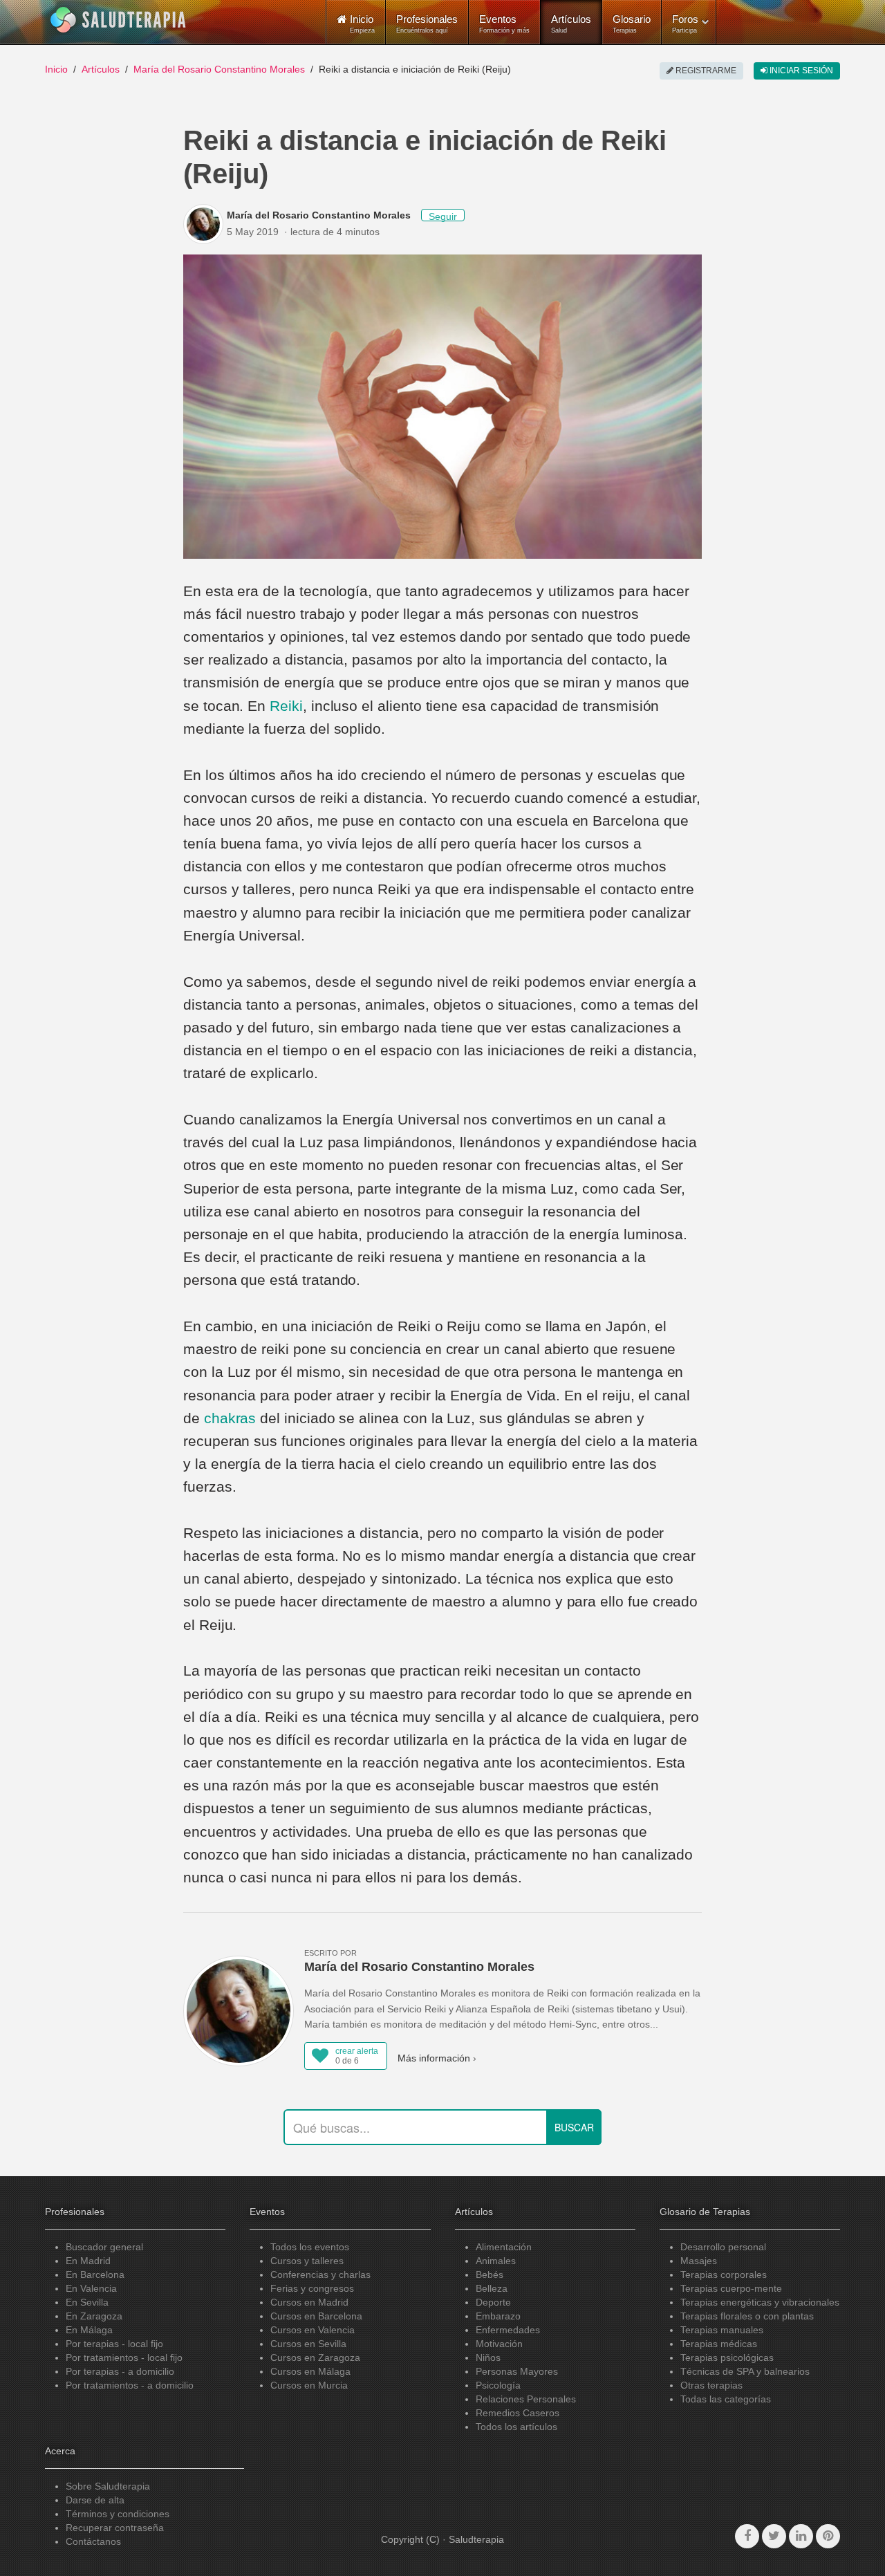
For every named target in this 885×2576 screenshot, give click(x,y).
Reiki (286, 706)
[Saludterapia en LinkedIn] (801, 2536)
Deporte (493, 2302)
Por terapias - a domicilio (120, 2371)
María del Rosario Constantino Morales (219, 69)
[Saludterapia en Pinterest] (828, 2536)
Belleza (492, 2288)
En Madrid (88, 2261)
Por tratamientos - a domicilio (130, 2385)
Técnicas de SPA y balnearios (745, 2371)
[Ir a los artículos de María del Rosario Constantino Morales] (205, 224)
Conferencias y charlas (320, 2274)
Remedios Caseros (518, 2413)
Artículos (571, 24)
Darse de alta (95, 2500)
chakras (230, 1418)
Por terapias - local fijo (114, 2344)
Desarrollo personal (723, 2247)
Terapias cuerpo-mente (731, 2288)
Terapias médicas (719, 2344)
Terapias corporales (724, 2274)
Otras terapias (711, 2385)
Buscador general (104, 2247)
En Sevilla (87, 2302)
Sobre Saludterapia (108, 2486)
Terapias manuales (722, 2330)
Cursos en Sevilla (308, 2344)
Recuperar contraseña (115, 2528)
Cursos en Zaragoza (315, 2357)
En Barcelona (95, 2274)
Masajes (699, 2261)
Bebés (490, 2274)
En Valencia (91, 2288)
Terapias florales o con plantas (747, 2316)
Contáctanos (93, 2541)
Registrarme (705, 71)
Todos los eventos (310, 2247)
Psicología (498, 2385)
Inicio (56, 69)
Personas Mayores (517, 2371)
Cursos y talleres (307, 2261)
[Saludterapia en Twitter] (774, 2536)
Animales (496, 2261)
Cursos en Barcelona (316, 2316)
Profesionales (427, 24)
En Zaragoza (94, 2316)
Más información (434, 2058)
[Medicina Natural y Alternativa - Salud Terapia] (118, 20)
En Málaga (89, 2330)
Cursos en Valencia (313, 2330)
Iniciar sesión (800, 71)
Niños (488, 2357)
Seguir (443, 216)
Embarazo (498, 2316)
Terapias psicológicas (727, 2357)
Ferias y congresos (312, 2288)
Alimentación (504, 2247)
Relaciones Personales (526, 2399)
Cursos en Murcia (309, 2385)
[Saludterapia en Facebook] (747, 2536)
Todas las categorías (726, 2399)
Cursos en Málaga (310, 2371)
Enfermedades (508, 2330)
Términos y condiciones (118, 2514)
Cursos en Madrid (309, 2302)
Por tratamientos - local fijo (124, 2357)
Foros (685, 24)
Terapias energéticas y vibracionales (760, 2302)
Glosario (632, 24)
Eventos (504, 24)
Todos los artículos (516, 2427)
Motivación (499, 2344)
